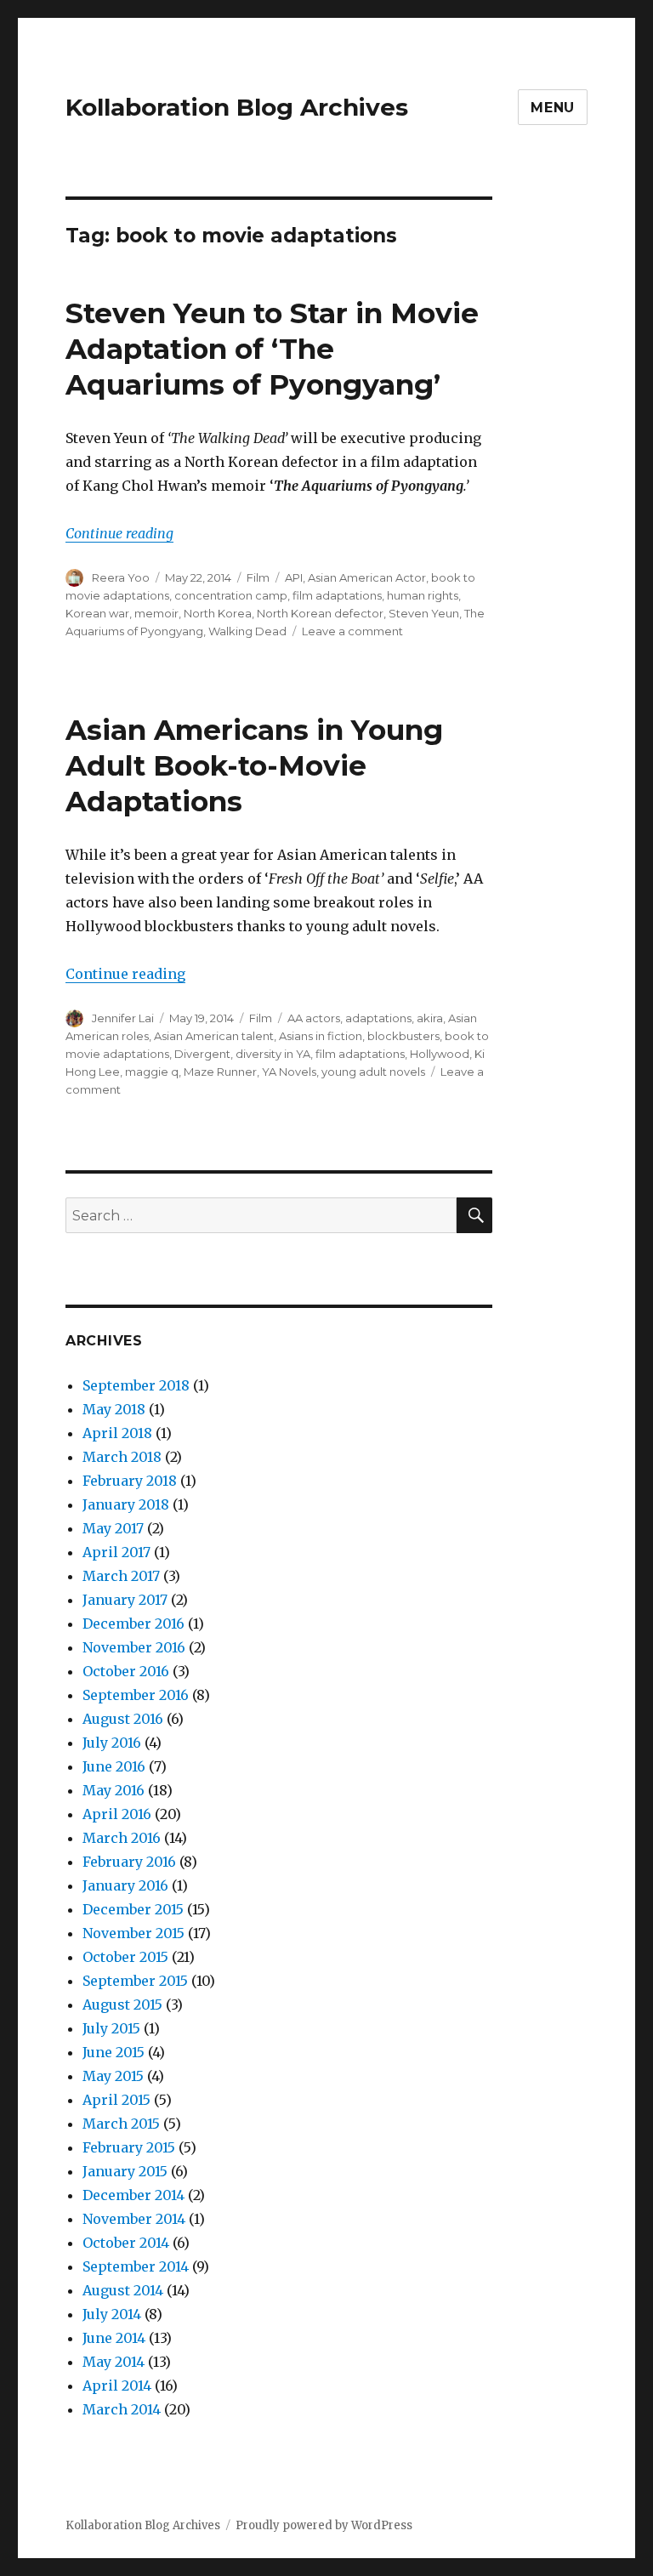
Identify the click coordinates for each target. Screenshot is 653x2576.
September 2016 (136, 1695)
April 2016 (117, 1814)
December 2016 (133, 1624)
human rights (423, 595)
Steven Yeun (424, 613)
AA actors (314, 1018)
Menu (553, 108)
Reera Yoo (121, 577)
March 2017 (121, 1576)
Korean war (97, 613)
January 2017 (125, 1600)
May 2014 (114, 2362)
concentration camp (231, 595)
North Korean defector (320, 613)
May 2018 (114, 1409)
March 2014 (122, 2409)
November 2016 (134, 1647)
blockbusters (403, 1036)
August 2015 (122, 2005)
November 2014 (134, 2219)
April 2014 (117, 2386)
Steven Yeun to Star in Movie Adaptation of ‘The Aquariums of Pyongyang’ (272, 349)
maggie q (152, 1072)
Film (258, 577)
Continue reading (119, 533)
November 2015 (133, 1933)
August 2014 (123, 2290)
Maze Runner (220, 1072)
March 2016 (122, 1838)
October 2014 (126, 2243)
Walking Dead (247, 631)
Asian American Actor (367, 577)
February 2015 (129, 2147)
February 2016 (129, 1862)
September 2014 (136, 2266)
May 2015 (113, 2076)
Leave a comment (352, 631)
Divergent (202, 1054)
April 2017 (116, 1552)
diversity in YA (273, 1054)
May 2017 (113, 1528)
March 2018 (122, 1457)
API (294, 577)
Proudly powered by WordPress (324, 2525)
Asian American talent (214, 1036)
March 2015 (121, 2124)
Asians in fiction (321, 1036)
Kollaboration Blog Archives (237, 107)
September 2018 (136, 1385)
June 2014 (114, 2338)
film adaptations (337, 595)
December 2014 (133, 2195)
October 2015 (125, 1957)
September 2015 (135, 1981)
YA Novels (289, 1072)
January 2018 (126, 1504)
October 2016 (126, 1671)
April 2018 (117, 1433)
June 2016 (114, 1766)
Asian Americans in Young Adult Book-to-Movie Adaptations (254, 765)
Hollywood (440, 1054)
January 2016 (125, 1885)
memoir (156, 613)
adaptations (378, 1018)
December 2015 (133, 1909)
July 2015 (111, 2028)
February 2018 (130, 1481)
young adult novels (373, 1072)
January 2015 (125, 2171)
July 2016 (112, 1743)
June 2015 (114, 2052)
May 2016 (114, 1790)
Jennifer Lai (123, 1018)
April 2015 (116, 2100)
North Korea (218, 613)
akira (430, 1018)
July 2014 (112, 2314)
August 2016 (123, 1719)
